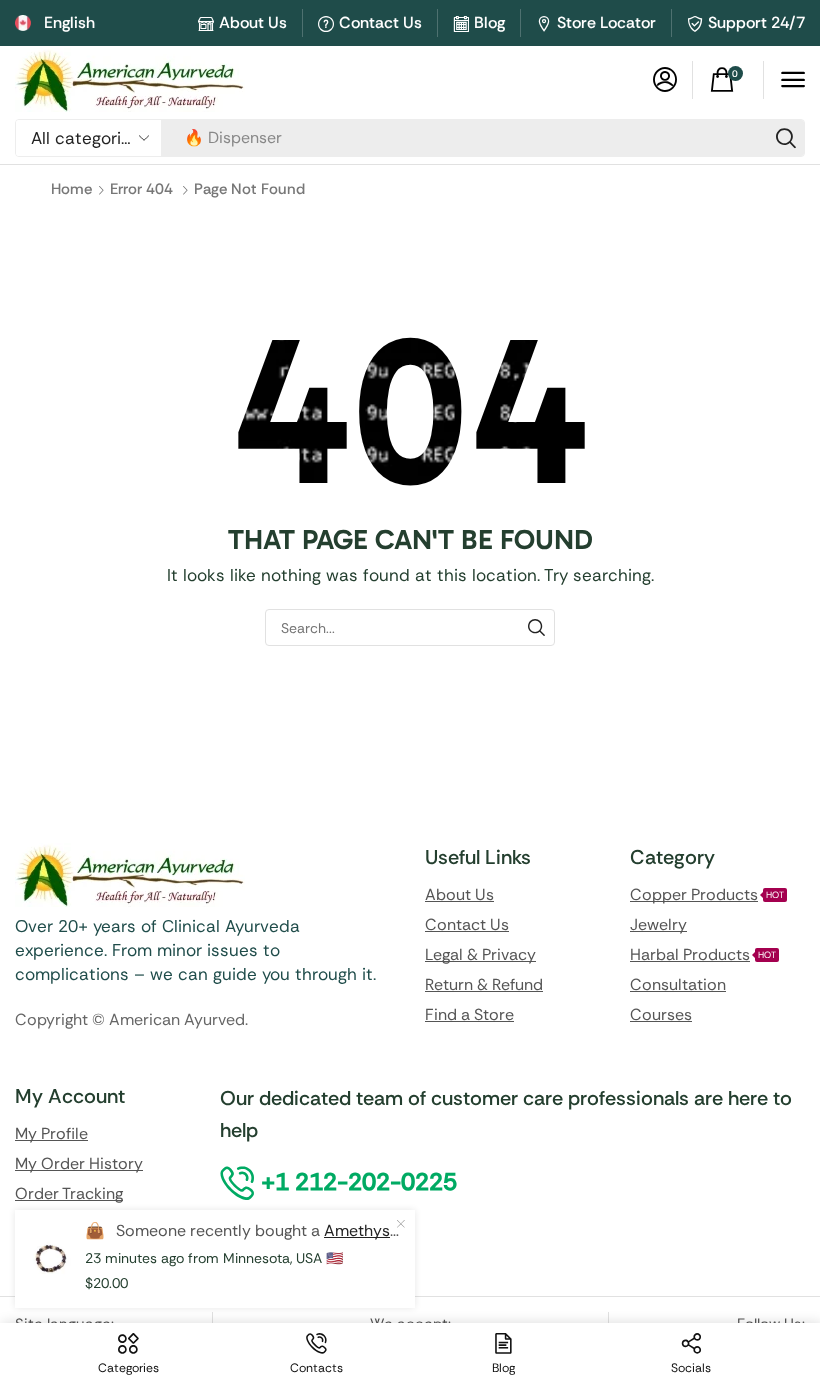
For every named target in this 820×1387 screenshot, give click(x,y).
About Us (253, 22)
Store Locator (606, 22)
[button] (665, 80)
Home (71, 189)
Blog (489, 22)
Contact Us (380, 22)
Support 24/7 (756, 22)
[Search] (786, 138)
